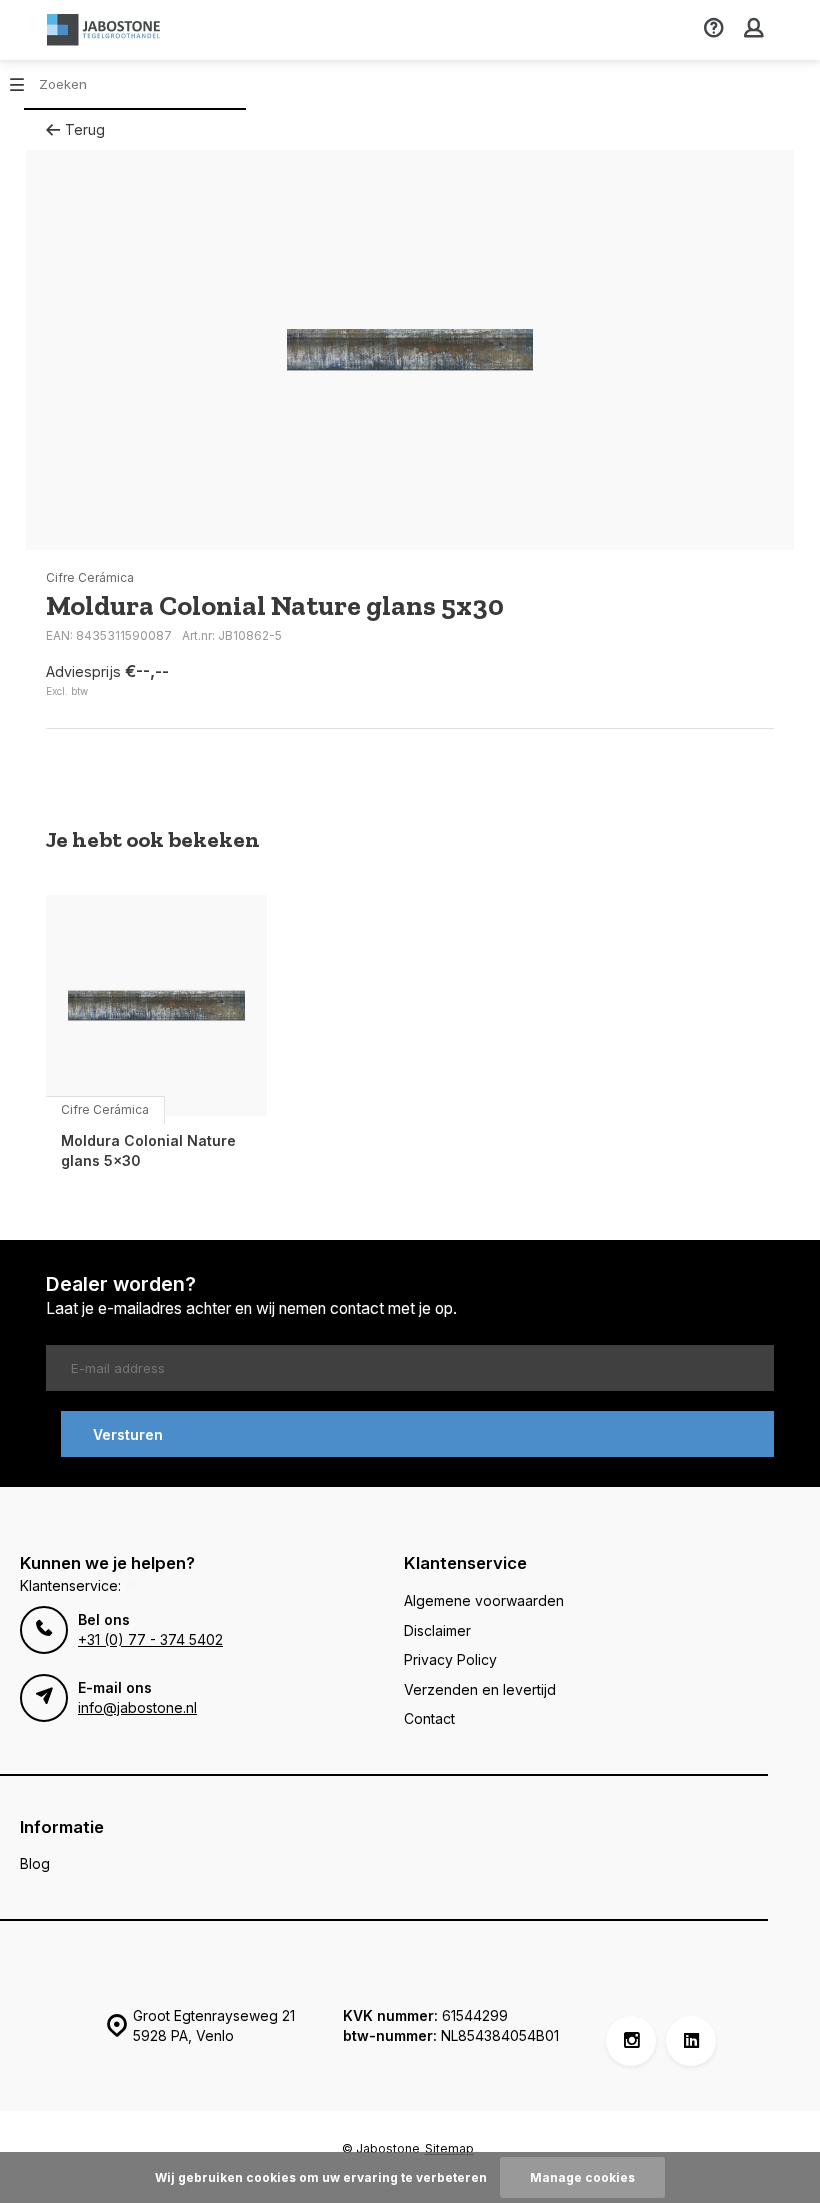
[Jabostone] (106, 30)
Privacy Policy (450, 1659)
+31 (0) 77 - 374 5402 (150, 1639)
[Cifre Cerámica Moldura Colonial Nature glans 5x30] (156, 1005)
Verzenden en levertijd (480, 1689)
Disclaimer (437, 1630)
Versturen (128, 1434)
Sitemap (449, 2148)
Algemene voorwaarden (484, 1600)
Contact (429, 1718)
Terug (85, 129)
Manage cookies (582, 2177)
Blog (35, 1863)
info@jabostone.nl (137, 1707)
